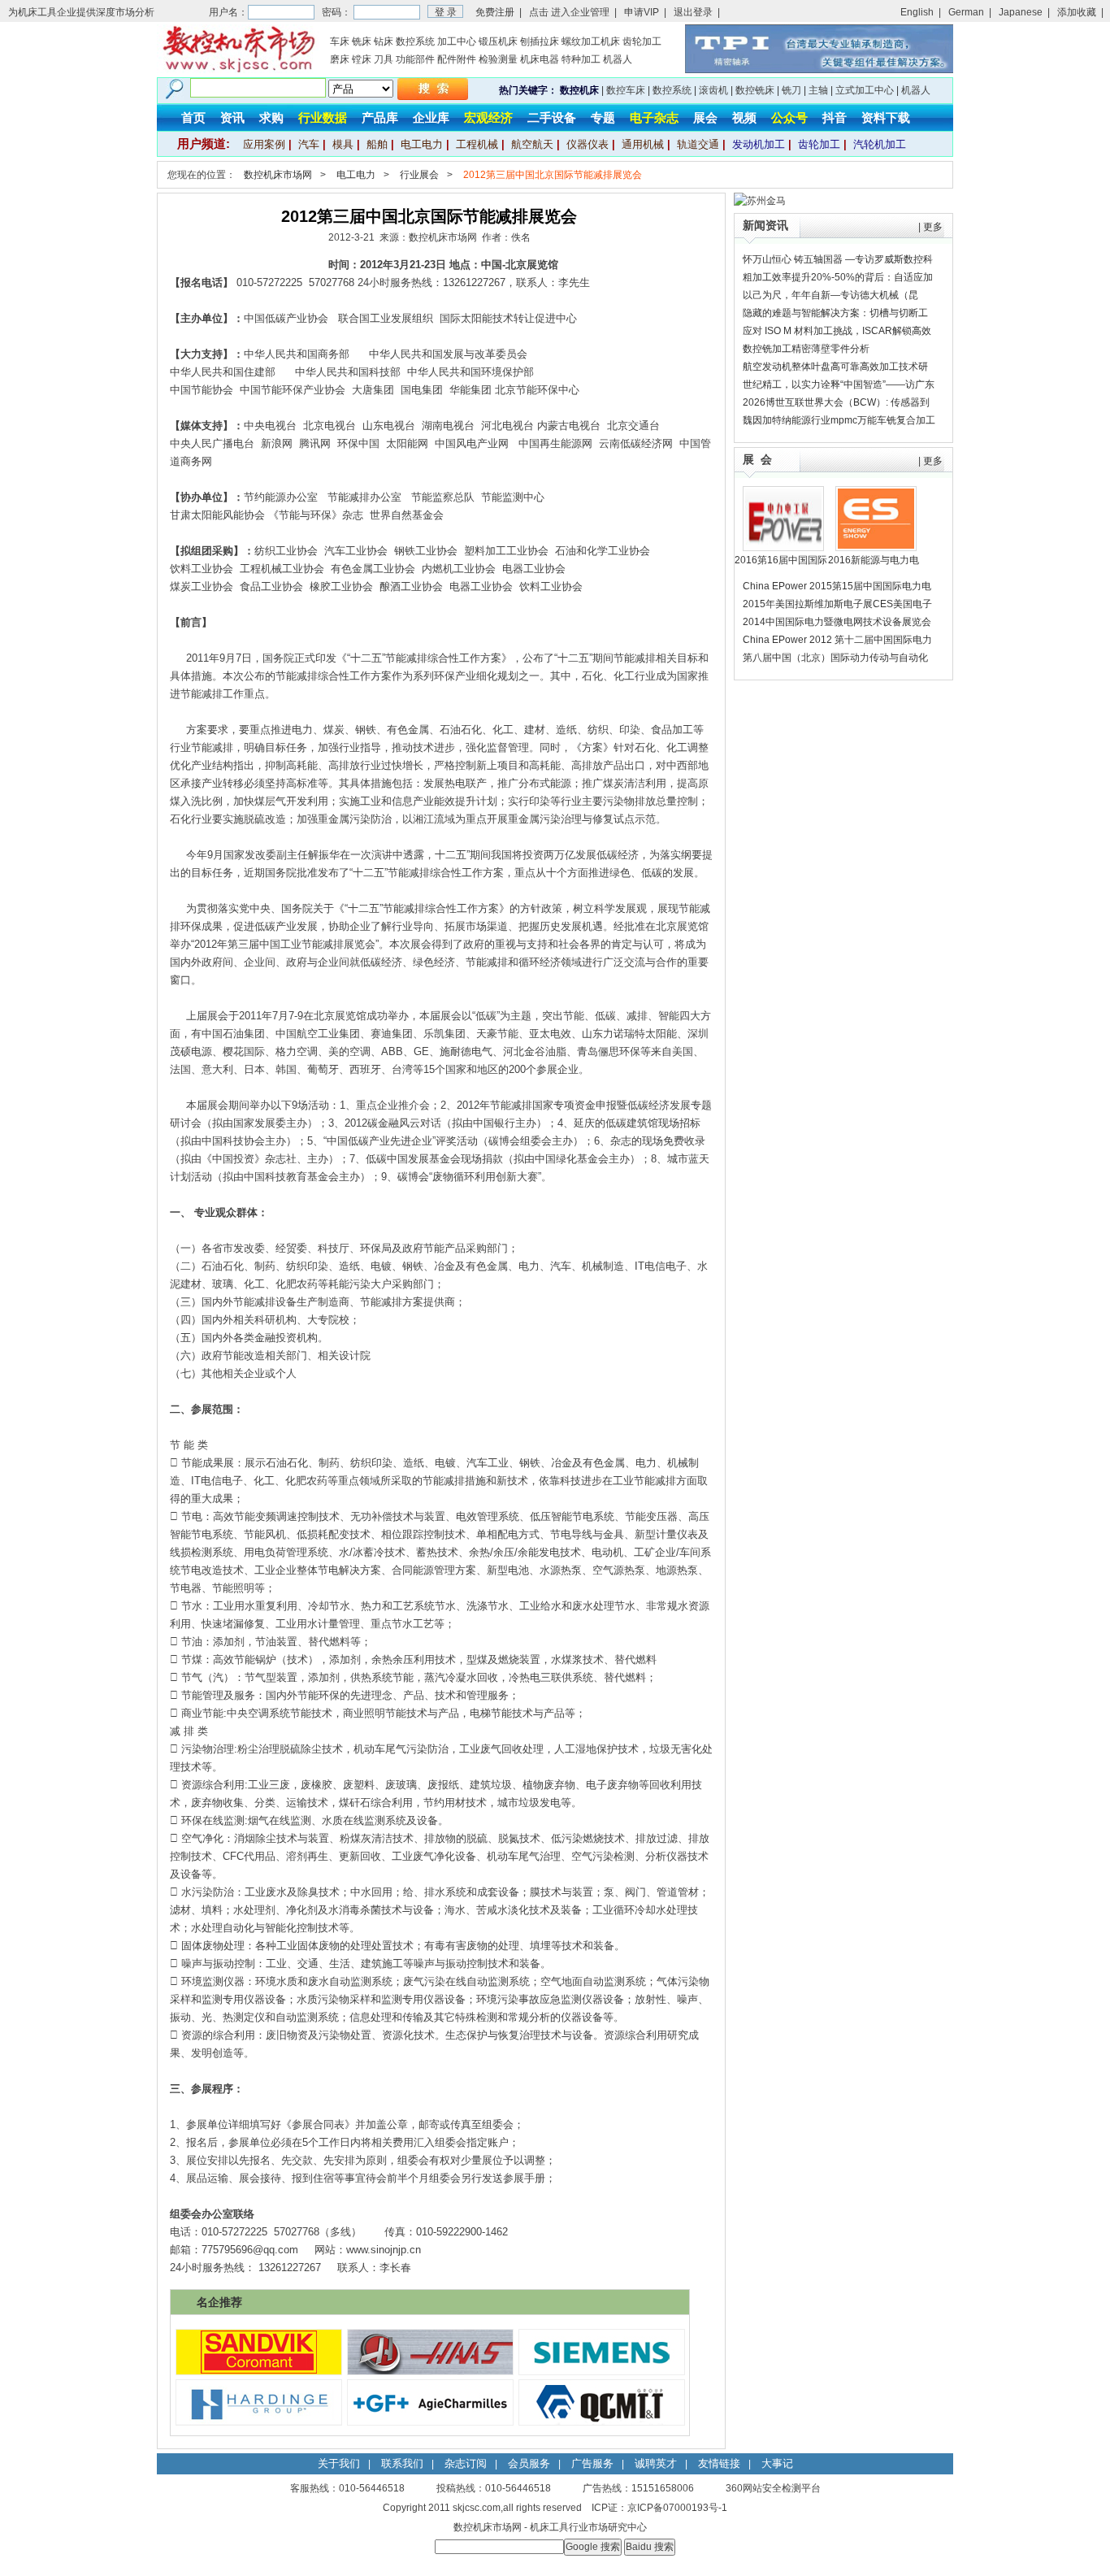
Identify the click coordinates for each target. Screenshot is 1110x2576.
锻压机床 (498, 41)
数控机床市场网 (278, 175)
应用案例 (264, 144)
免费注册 (495, 12)
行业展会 (419, 175)
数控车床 (626, 90)
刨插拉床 (540, 41)
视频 (744, 117)
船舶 (377, 144)
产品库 (380, 117)
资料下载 (886, 117)
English (917, 12)
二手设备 (552, 117)
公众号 (789, 117)
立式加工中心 (865, 90)
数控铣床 (755, 90)
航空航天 (532, 144)
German (966, 12)
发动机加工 (759, 144)
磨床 (340, 59)
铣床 (362, 41)
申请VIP (642, 12)
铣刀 (791, 90)
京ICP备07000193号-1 (677, 2508)
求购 (271, 117)
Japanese (1021, 12)
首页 (193, 117)
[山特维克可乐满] (259, 2371)
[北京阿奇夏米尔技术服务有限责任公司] (430, 2422)
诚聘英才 (656, 2463)
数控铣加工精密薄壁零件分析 (806, 349)
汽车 (309, 144)
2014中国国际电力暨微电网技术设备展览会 (837, 622)
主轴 (818, 90)
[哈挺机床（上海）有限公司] (259, 2422)
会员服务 (529, 2463)
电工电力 (422, 144)
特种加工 (581, 59)
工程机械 (477, 144)
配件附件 (457, 59)
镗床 (362, 59)
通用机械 (643, 144)
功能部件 (415, 59)
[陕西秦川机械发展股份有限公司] (602, 2422)
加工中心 (457, 41)
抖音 (835, 117)
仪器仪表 (588, 144)
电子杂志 (654, 117)
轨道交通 (698, 144)
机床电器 (540, 59)
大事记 (777, 2463)
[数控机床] (238, 70)
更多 (933, 227)
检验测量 (498, 59)
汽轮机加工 (880, 144)
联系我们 (402, 2463)
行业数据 (323, 117)
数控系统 (415, 41)
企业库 (431, 117)
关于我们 (339, 2463)
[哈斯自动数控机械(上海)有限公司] (430, 2371)
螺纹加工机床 (591, 41)
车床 (340, 41)
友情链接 (719, 2463)
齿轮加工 (642, 41)
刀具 (384, 59)
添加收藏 (1077, 12)
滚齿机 (713, 90)
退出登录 (693, 12)
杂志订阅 (466, 2463)
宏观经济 (488, 117)
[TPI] (819, 70)
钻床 (384, 41)
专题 (603, 117)
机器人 (618, 59)
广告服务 (592, 2463)
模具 (343, 144)
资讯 (232, 117)
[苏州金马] (760, 201)
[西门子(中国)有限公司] (602, 2371)
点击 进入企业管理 (569, 12)
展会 (705, 117)
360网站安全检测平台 (773, 2488)
